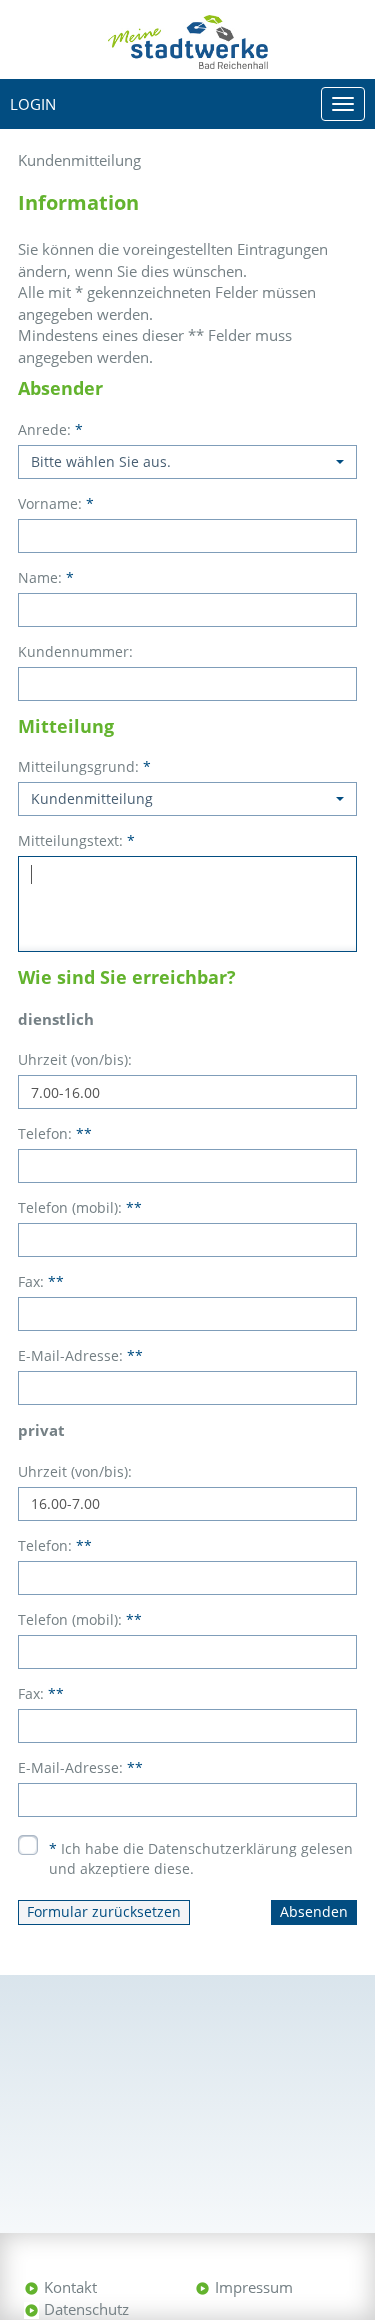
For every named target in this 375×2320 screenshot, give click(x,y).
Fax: (41, 1281)
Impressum (254, 2287)
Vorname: (56, 503)
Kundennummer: (75, 651)
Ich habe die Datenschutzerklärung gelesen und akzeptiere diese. (201, 1858)
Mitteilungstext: (76, 840)
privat (41, 1430)
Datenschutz (86, 2309)
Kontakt (70, 2287)
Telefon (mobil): (80, 1207)
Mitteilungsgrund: (84, 766)
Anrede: (50, 429)
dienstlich (56, 1019)
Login (33, 104)
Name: (46, 577)
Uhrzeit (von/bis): (75, 1059)
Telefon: (55, 1133)
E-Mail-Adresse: (80, 1355)
